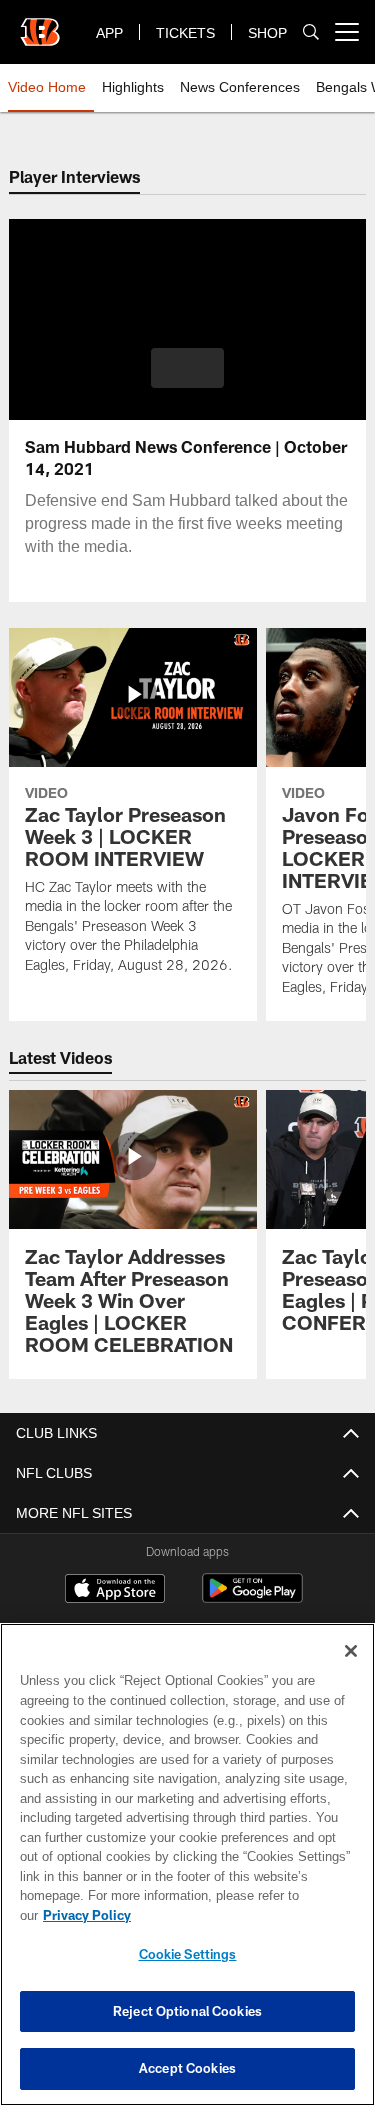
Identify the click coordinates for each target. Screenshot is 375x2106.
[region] (187, 1874)
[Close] (351, 1671)
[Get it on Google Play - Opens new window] (252, 1598)
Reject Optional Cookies (187, 2011)
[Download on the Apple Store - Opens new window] (115, 1591)
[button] (187, 368)
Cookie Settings (188, 1954)
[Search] (311, 32)
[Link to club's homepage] (40, 24)
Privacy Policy (241, 1915)
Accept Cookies (187, 2068)
